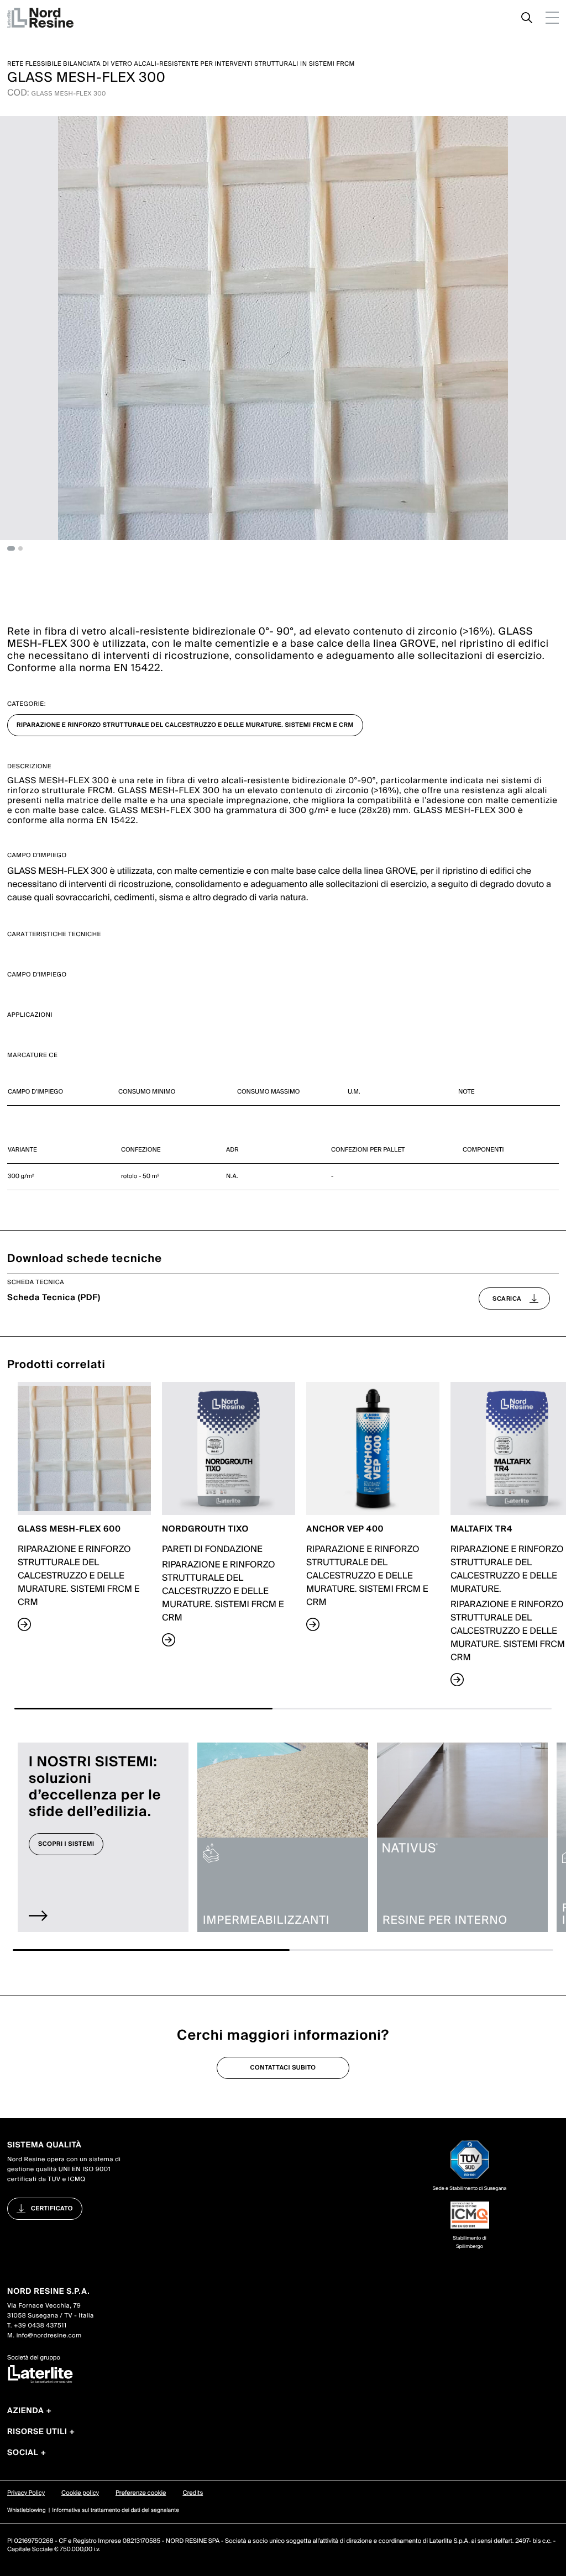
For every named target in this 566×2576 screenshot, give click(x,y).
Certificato (52, 2209)
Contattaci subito (283, 2068)
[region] (283, 1092)
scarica (507, 1298)
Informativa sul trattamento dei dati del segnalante (116, 2511)
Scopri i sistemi (66, 1844)
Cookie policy (80, 2493)
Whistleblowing (27, 2511)
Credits (193, 2493)
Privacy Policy (26, 2493)
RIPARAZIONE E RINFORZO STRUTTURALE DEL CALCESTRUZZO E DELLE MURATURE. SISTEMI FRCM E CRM (185, 725)
